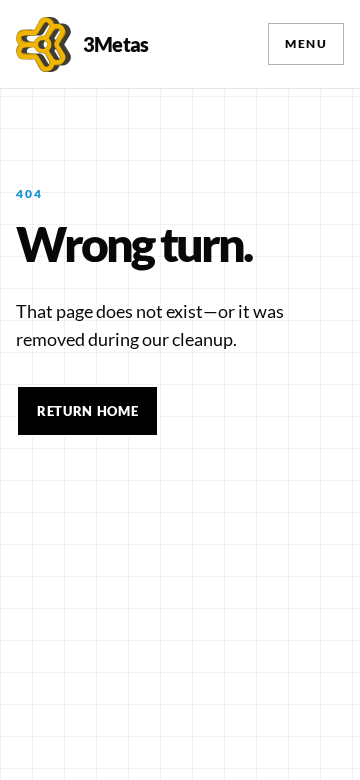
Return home (87, 411)
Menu (306, 43)
